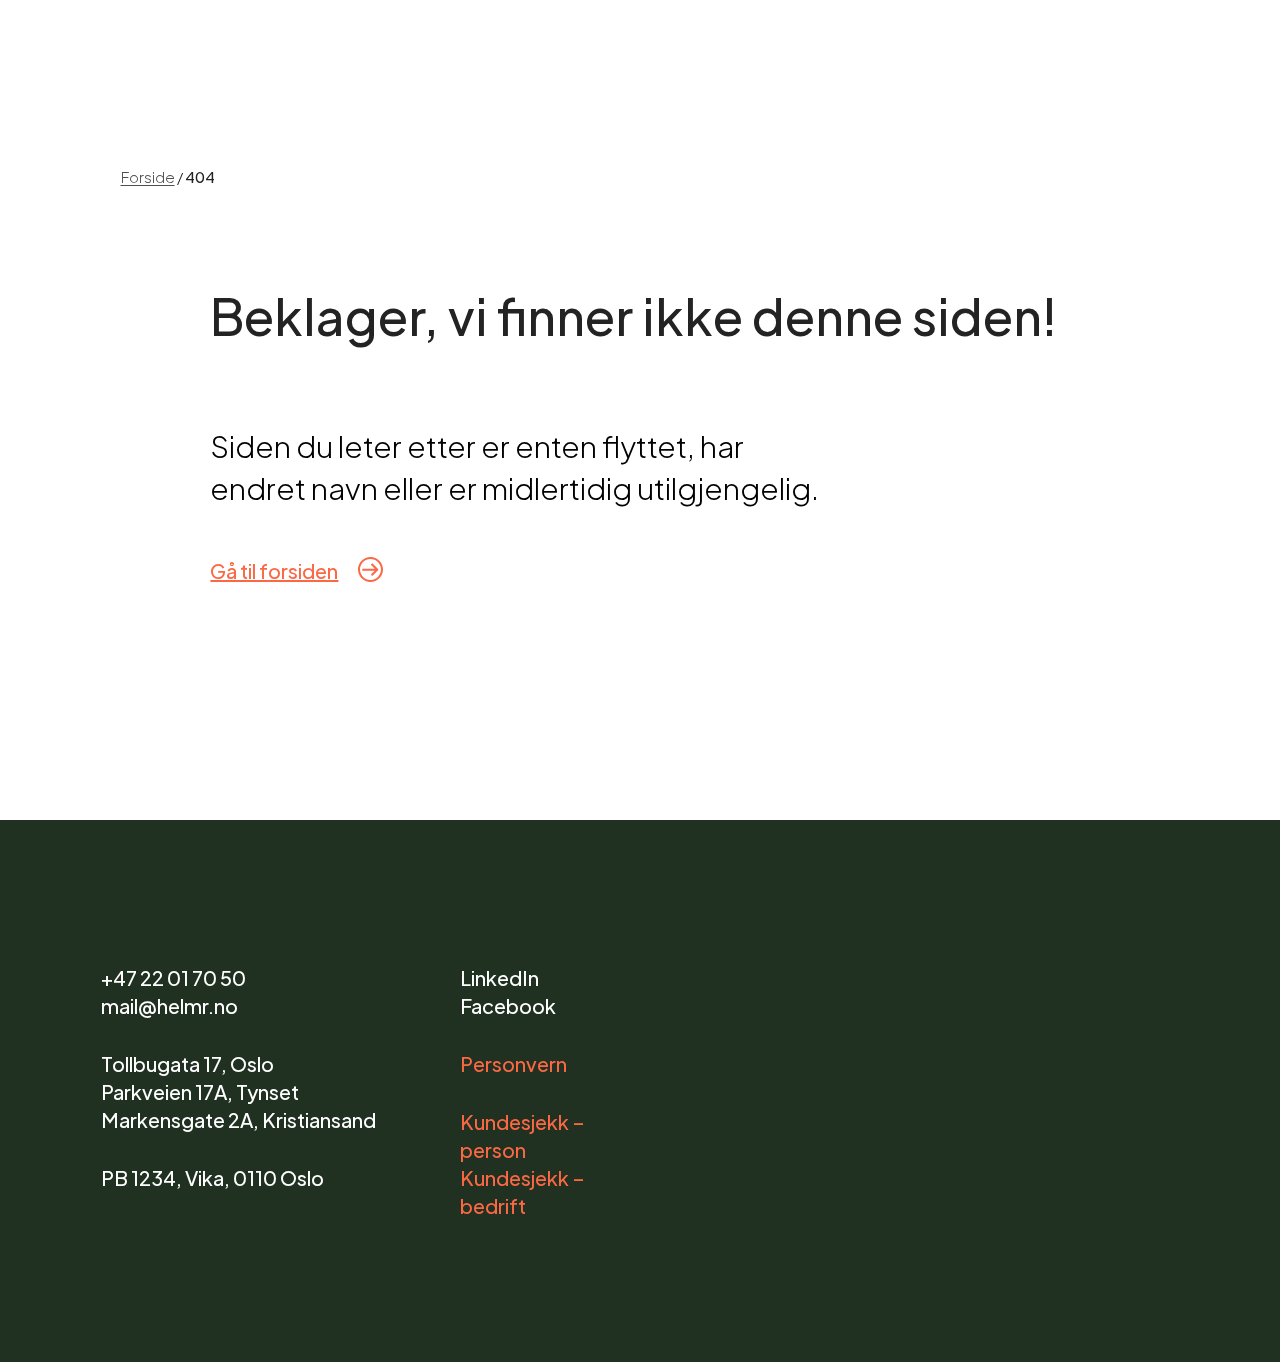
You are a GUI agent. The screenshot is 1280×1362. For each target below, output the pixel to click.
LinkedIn (499, 976)
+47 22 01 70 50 (173, 976)
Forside (148, 175)
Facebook (508, 1004)
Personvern (513, 1063)
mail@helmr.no (169, 1004)
